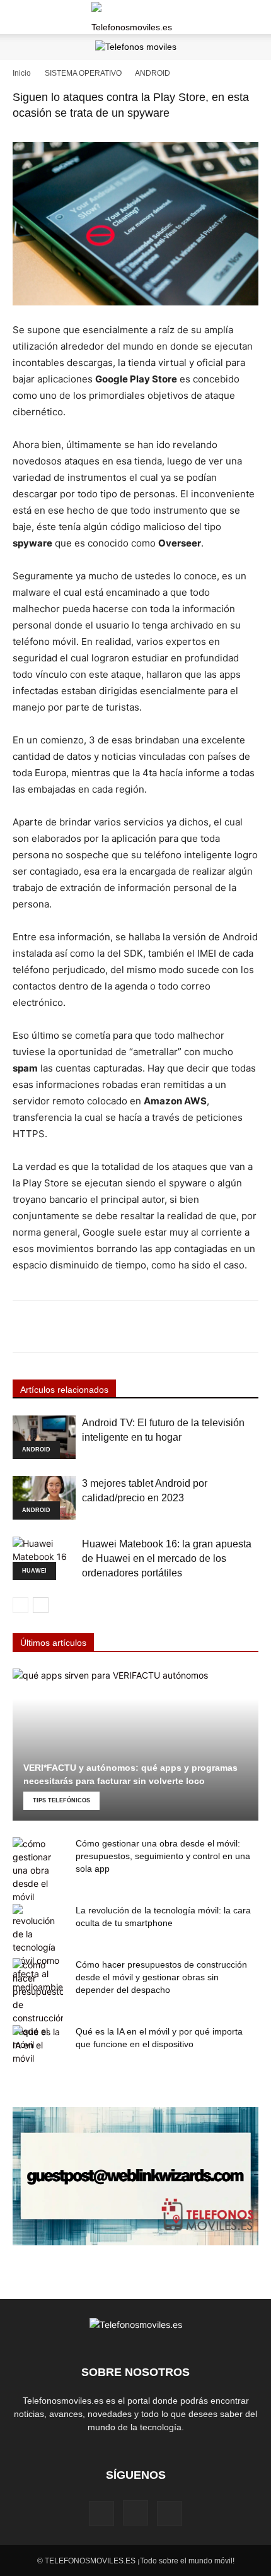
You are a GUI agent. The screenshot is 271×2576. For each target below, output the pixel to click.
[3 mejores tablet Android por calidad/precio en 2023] (44, 1498)
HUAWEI (34, 1571)
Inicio (22, 73)
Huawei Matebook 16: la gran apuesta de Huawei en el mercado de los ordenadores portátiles (167, 1558)
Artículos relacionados (64, 1390)
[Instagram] (135, 2513)
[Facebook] (101, 2514)
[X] (170, 2514)
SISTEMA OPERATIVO (83, 73)
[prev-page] (20, 1605)
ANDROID (153, 73)
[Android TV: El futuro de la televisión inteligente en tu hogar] (44, 1437)
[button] (21, 17)
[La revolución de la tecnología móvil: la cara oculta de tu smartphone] (38, 1949)
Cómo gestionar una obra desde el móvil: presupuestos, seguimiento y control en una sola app (163, 1856)
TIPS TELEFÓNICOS (61, 1800)
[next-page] (41, 1605)
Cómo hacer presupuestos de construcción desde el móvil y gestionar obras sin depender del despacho (161, 1977)
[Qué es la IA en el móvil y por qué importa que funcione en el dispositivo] (38, 2045)
